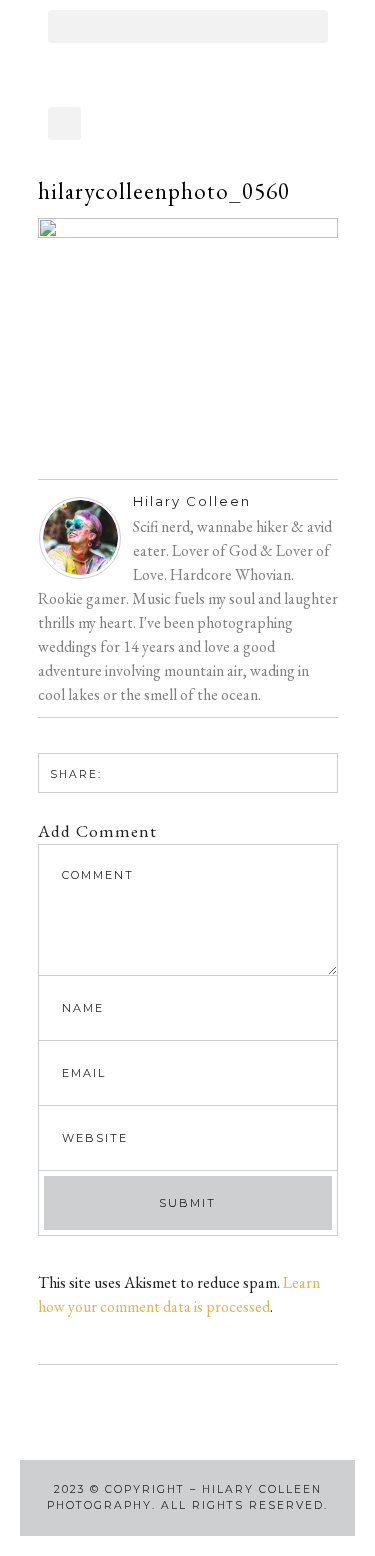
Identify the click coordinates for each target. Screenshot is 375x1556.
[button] (188, 26)
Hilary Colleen (192, 501)
